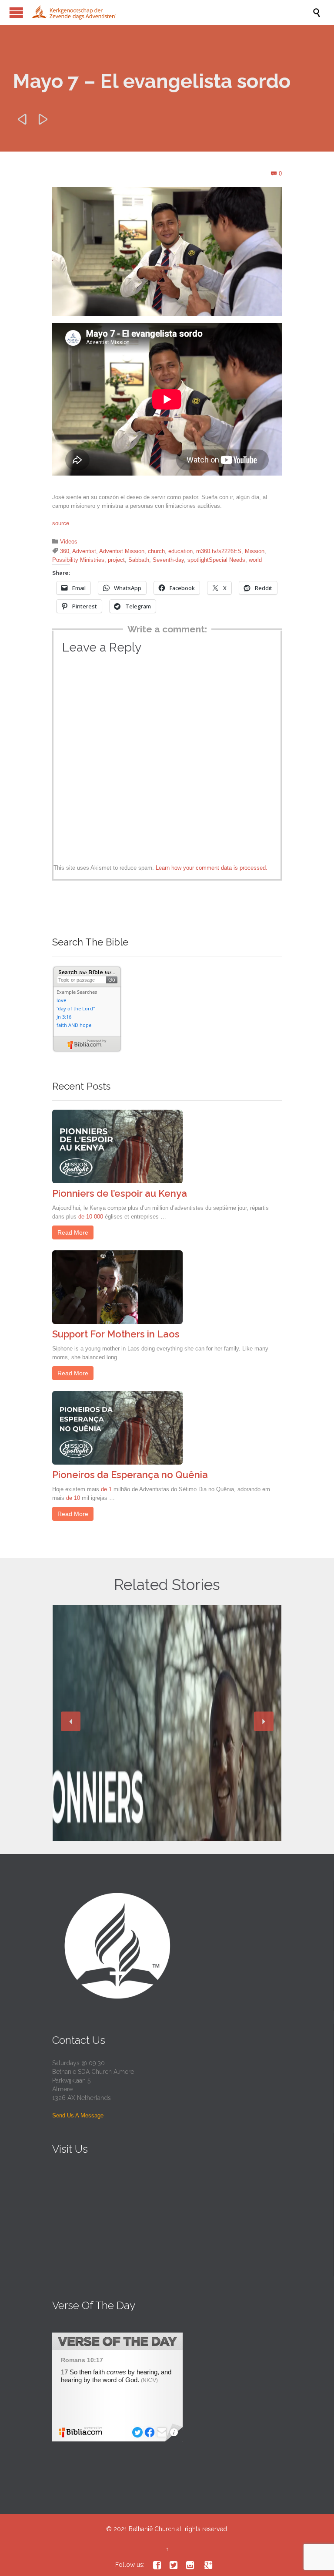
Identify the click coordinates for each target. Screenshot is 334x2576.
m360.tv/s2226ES (219, 551)
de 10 (85, 1217)
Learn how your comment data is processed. (212, 868)
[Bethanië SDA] (171, 12)
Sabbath (139, 560)
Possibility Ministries (78, 560)
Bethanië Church (152, 2529)
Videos (69, 542)
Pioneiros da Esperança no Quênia (130, 1475)
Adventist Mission (122, 551)
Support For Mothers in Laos (116, 1334)
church (156, 551)
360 (65, 551)
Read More (73, 1232)
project (116, 560)
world (255, 560)
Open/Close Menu (16, 12)
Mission (255, 551)
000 (99, 1217)
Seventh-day (168, 560)
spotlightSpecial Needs (216, 560)
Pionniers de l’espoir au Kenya (120, 1193)
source (61, 523)
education (180, 551)
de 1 (106, 1489)
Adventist (84, 551)
